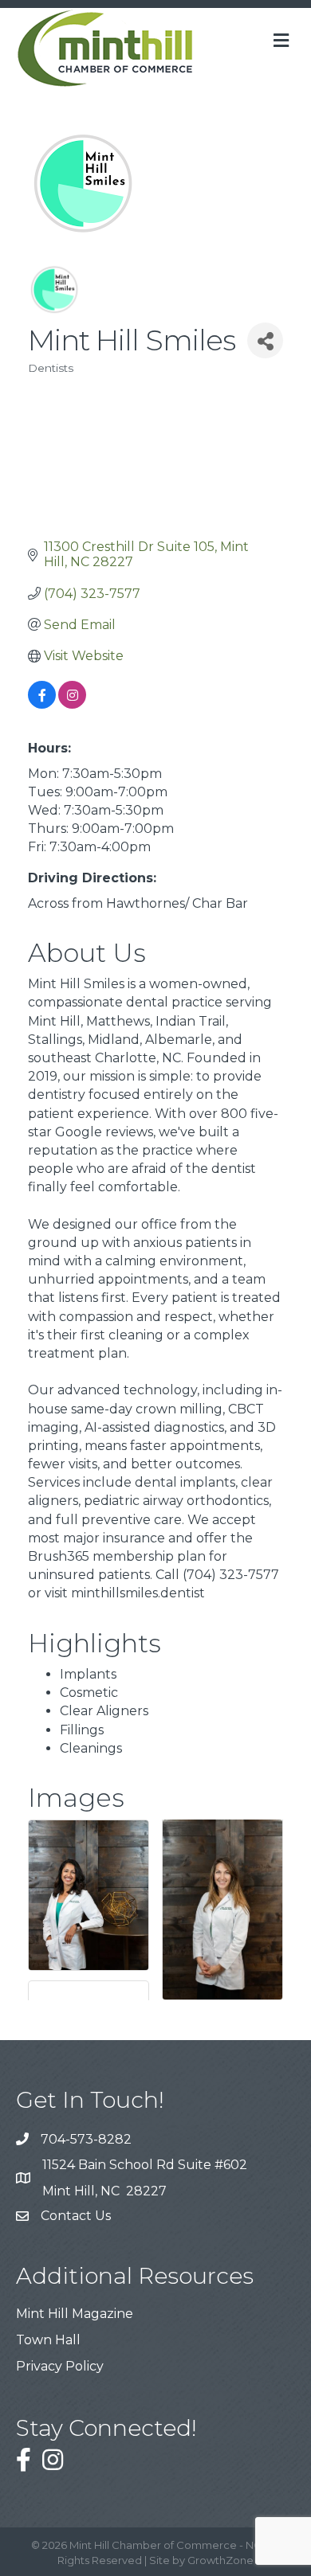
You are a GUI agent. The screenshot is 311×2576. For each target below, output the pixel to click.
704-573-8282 (86, 2139)
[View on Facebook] (42, 704)
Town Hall (48, 2340)
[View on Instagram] (72, 704)
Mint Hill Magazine (75, 2314)
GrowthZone (220, 2560)
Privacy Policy (60, 2366)
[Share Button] (265, 340)
